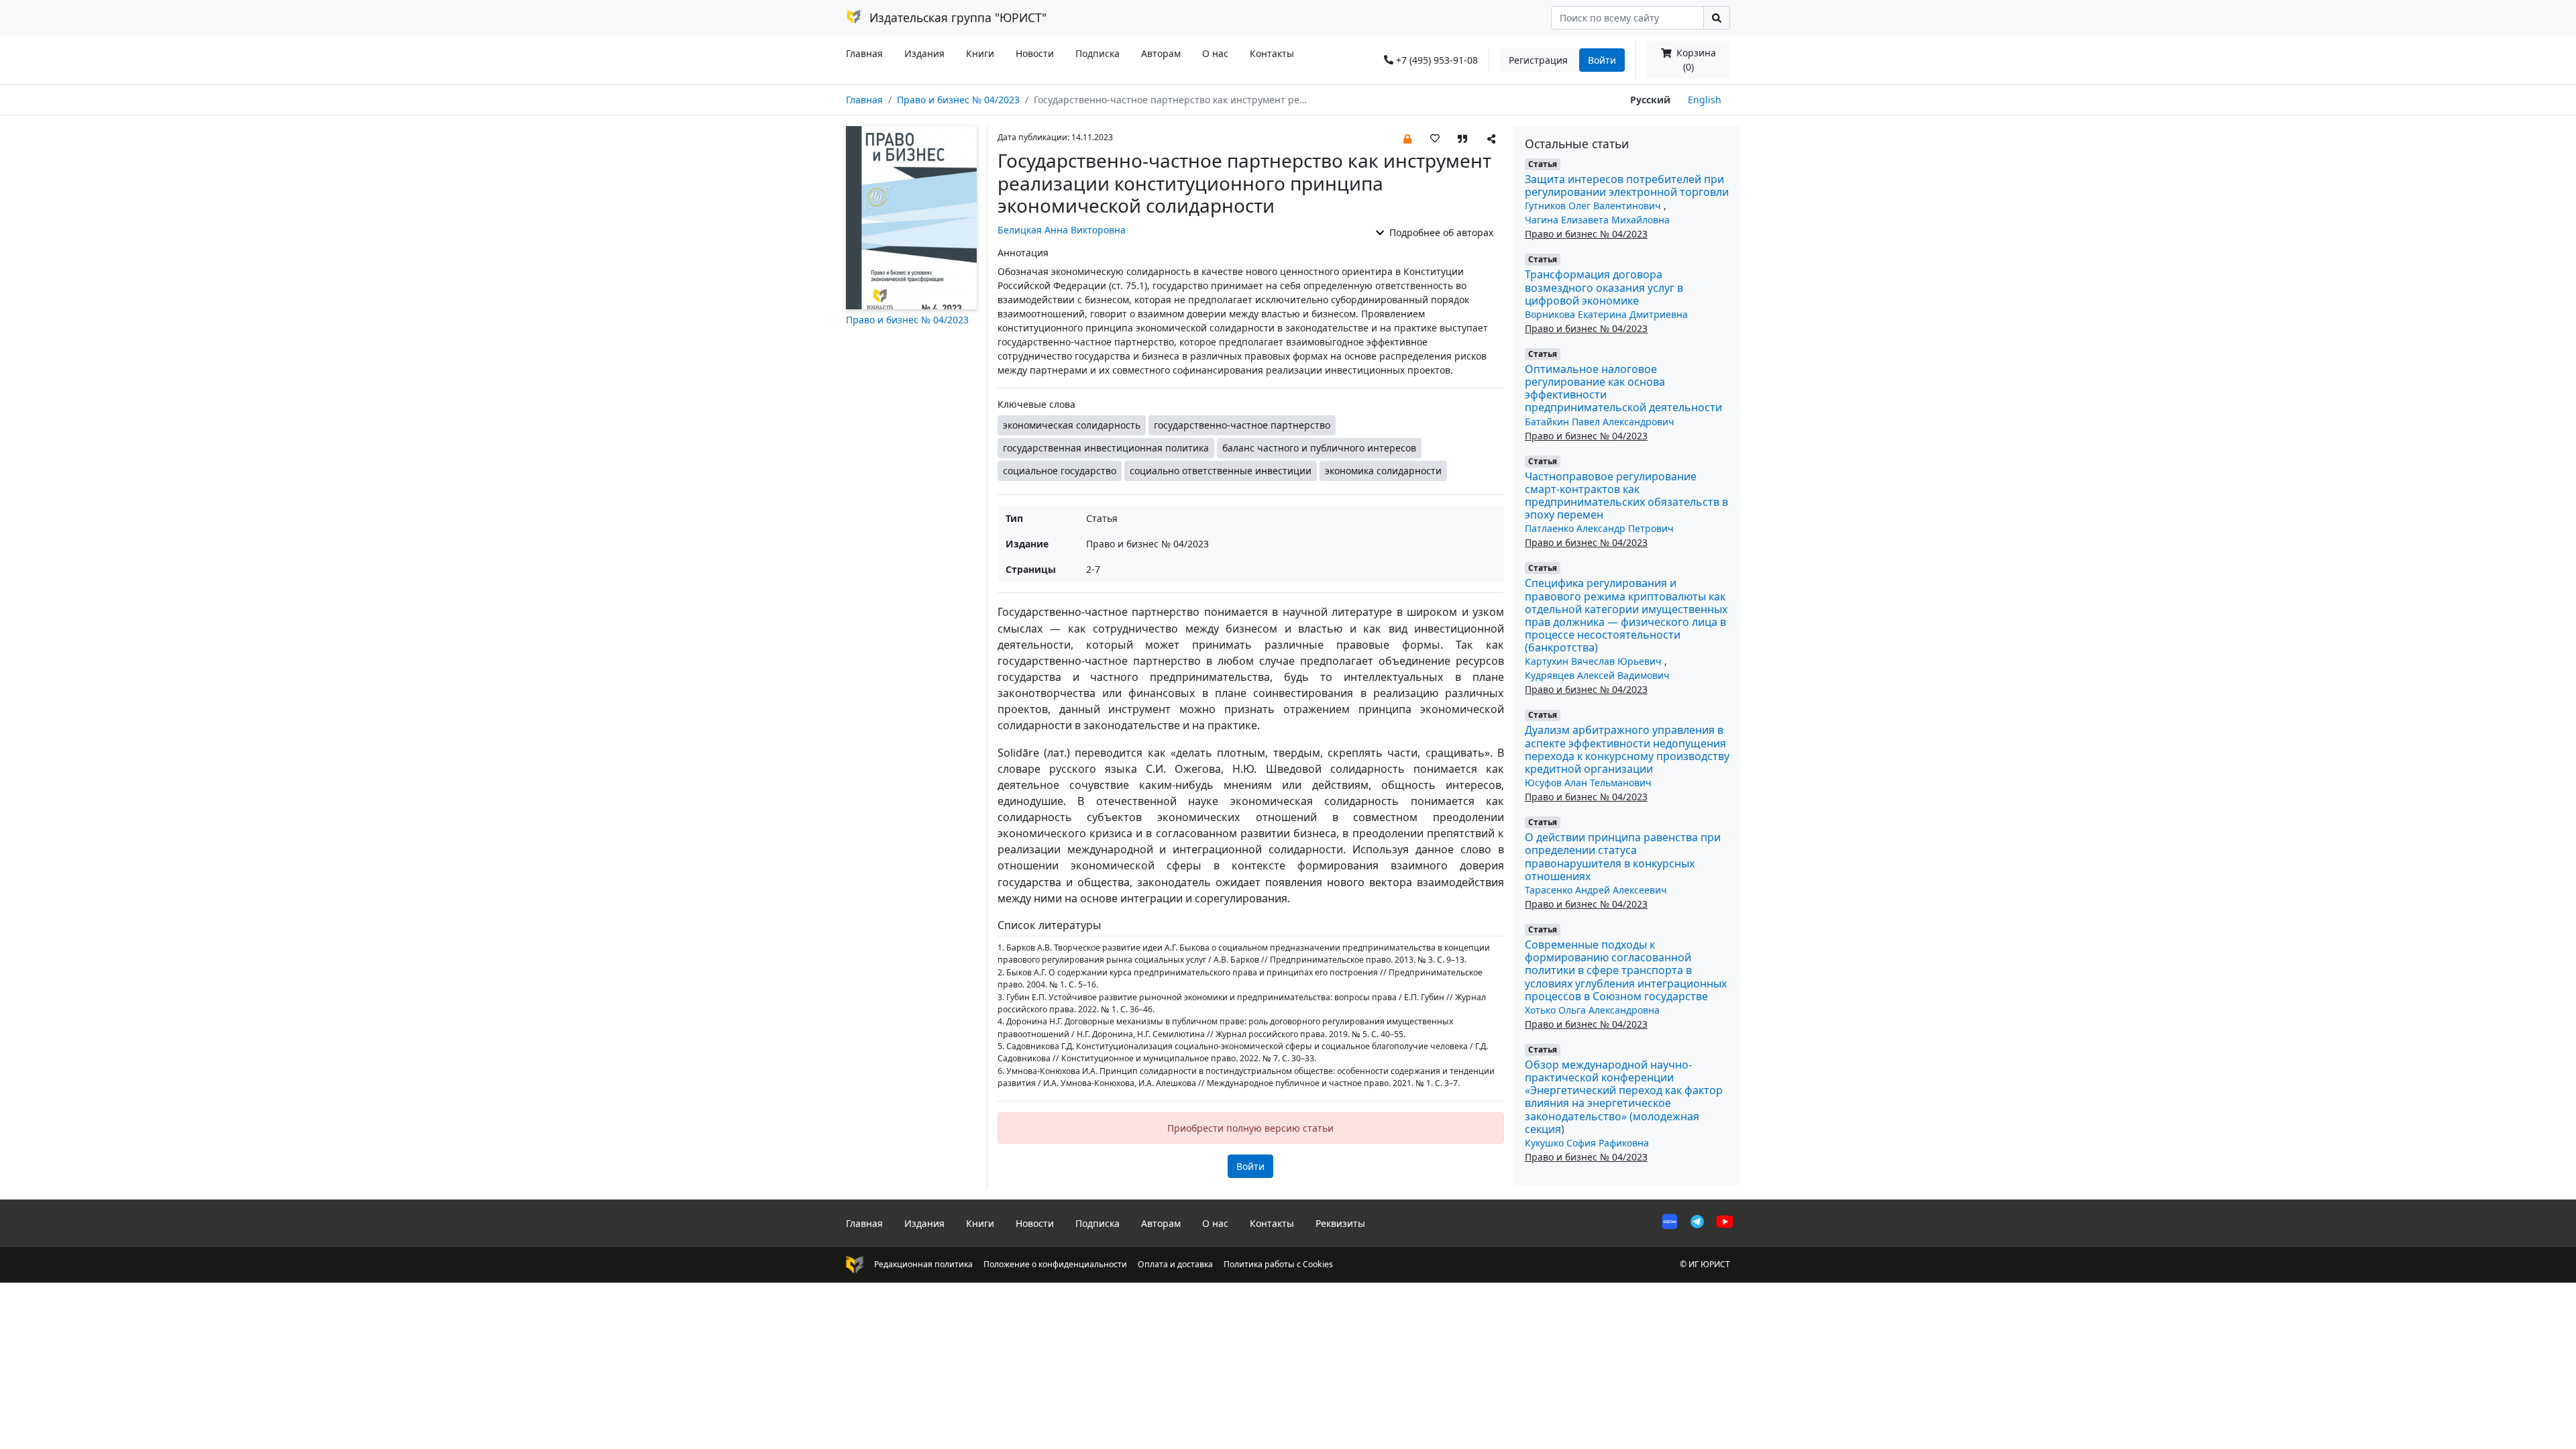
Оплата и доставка (1175, 1264)
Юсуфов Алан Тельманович (1588, 783)
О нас (1215, 53)
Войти (1602, 60)
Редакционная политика (923, 1264)
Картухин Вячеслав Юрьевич (1595, 661)
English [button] (1705, 100)
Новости (1035, 53)
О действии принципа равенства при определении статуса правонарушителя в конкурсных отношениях (1623, 857)
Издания (924, 53)
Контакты (1272, 53)
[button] (1407, 138)
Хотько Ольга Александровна (1592, 1010)
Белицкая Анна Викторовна (1062, 230)
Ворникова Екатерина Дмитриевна (1606, 314)
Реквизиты (1340, 1223)
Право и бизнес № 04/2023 (958, 100)
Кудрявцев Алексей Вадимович (1597, 675)
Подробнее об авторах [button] (1440, 232)
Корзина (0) (1695, 60)
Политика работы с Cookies (1278, 1264)
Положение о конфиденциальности (1055, 1264)
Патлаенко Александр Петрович (1599, 528)
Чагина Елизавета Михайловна (1597, 220)
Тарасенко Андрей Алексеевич (1596, 890)
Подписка (1097, 53)
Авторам (1161, 53)
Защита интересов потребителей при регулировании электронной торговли (1627, 185)
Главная (864, 53)
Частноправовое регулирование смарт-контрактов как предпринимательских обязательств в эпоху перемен (1626, 496)
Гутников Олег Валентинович (1594, 206)
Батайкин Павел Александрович (1600, 422)
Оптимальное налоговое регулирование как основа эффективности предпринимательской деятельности (1623, 388)
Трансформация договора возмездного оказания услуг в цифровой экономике (1604, 287)
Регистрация (1538, 60)
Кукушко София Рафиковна (1587, 1143)
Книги (980, 53)
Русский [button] (1650, 100)
